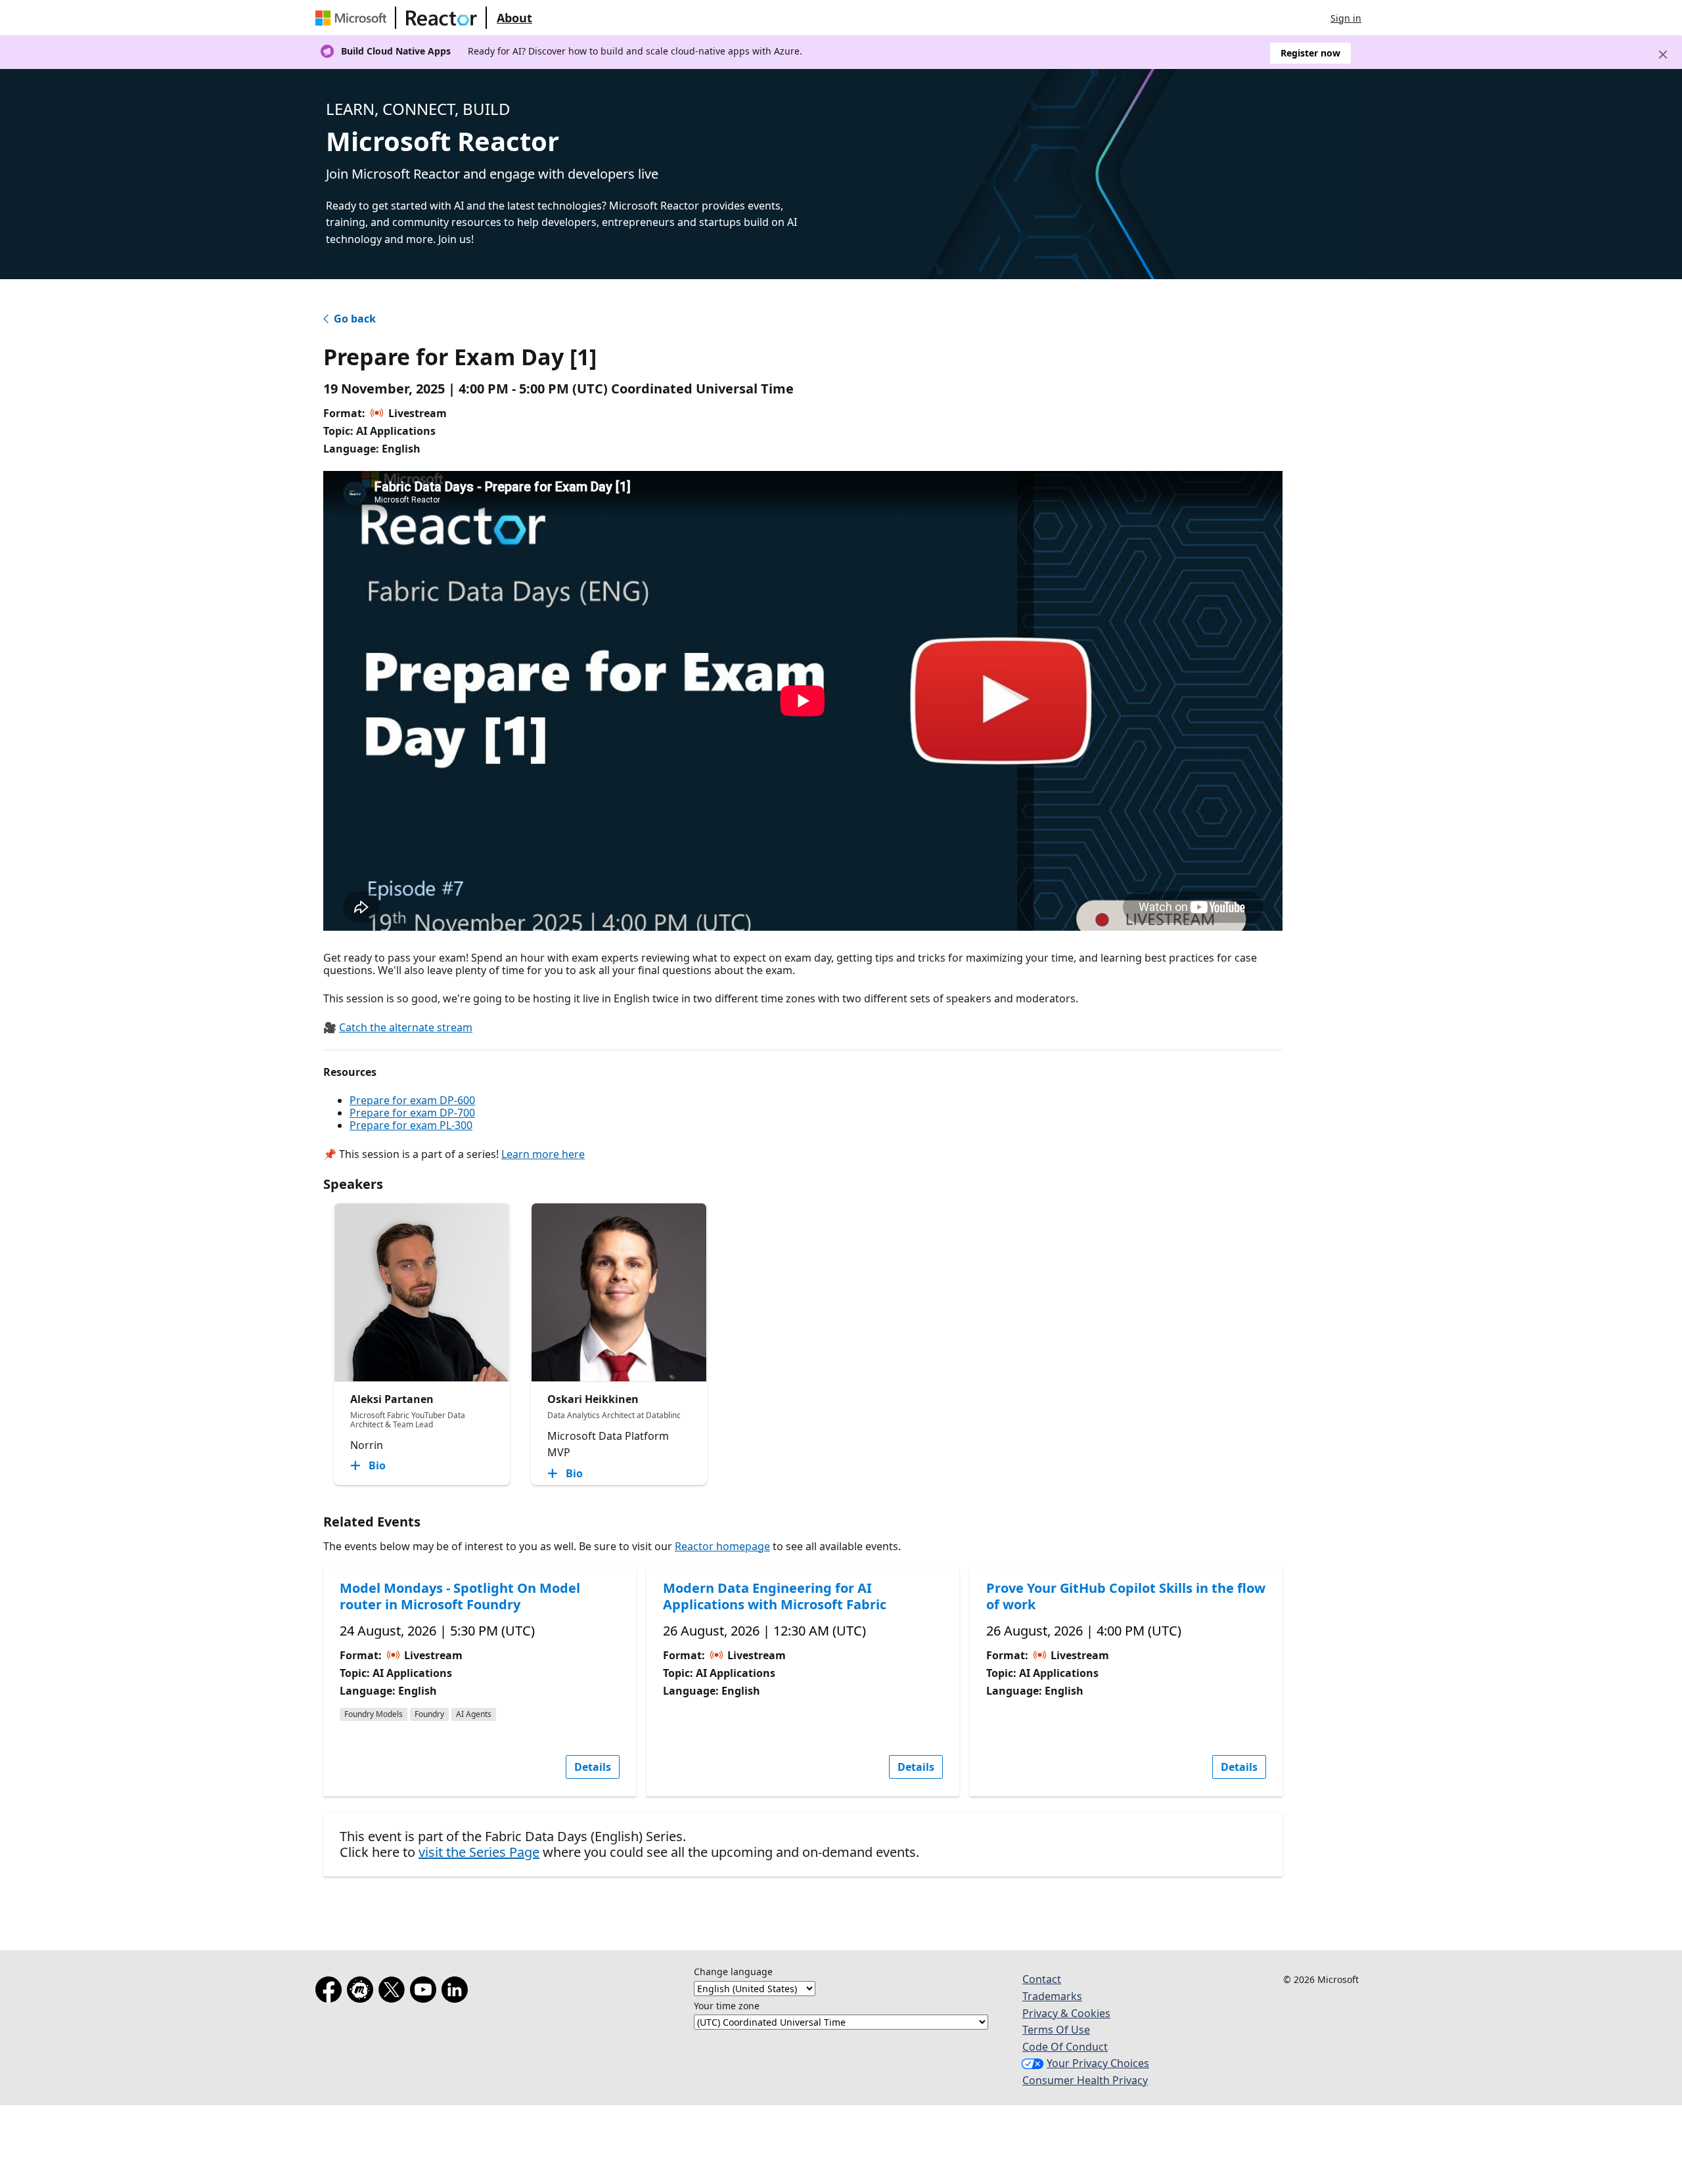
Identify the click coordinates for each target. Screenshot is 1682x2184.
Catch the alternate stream (406, 1027)
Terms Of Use (1056, 2030)
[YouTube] (426, 1992)
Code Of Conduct (1065, 2047)
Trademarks (1052, 1996)
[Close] (1663, 55)
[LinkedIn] (457, 1992)
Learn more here (543, 1154)
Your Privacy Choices (1098, 2063)
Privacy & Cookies (1066, 2013)
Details (593, 1767)
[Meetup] (363, 1992)
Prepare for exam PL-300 (411, 1125)
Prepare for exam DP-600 (412, 1100)
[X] (394, 1992)
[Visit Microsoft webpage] (353, 18)
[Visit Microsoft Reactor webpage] (442, 18)
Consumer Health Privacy (1085, 2080)
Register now (1310, 53)
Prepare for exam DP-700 (412, 1113)
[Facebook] (331, 1992)
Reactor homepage (722, 1546)
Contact (1042, 1979)
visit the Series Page (479, 1852)
